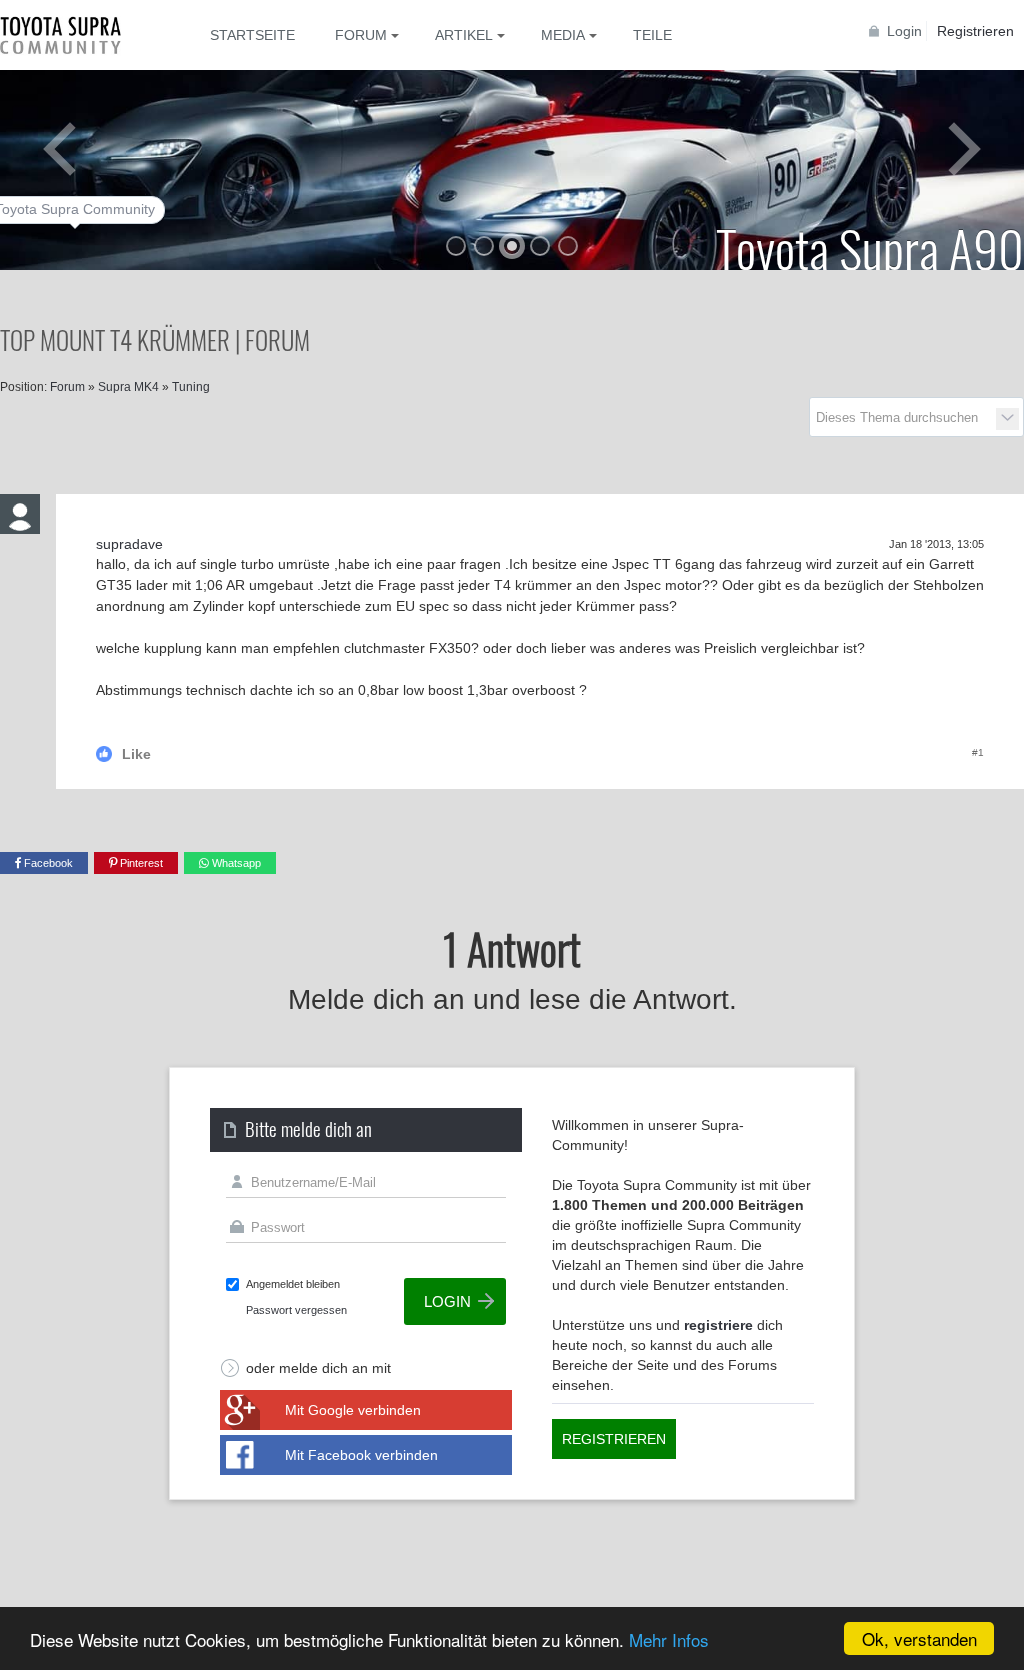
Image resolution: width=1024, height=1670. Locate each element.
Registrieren (975, 31)
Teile (652, 35)
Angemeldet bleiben (293, 1284)
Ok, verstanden (919, 1638)
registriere (718, 1325)
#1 (978, 752)
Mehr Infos (669, 1639)
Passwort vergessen (296, 1310)
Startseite (252, 35)
